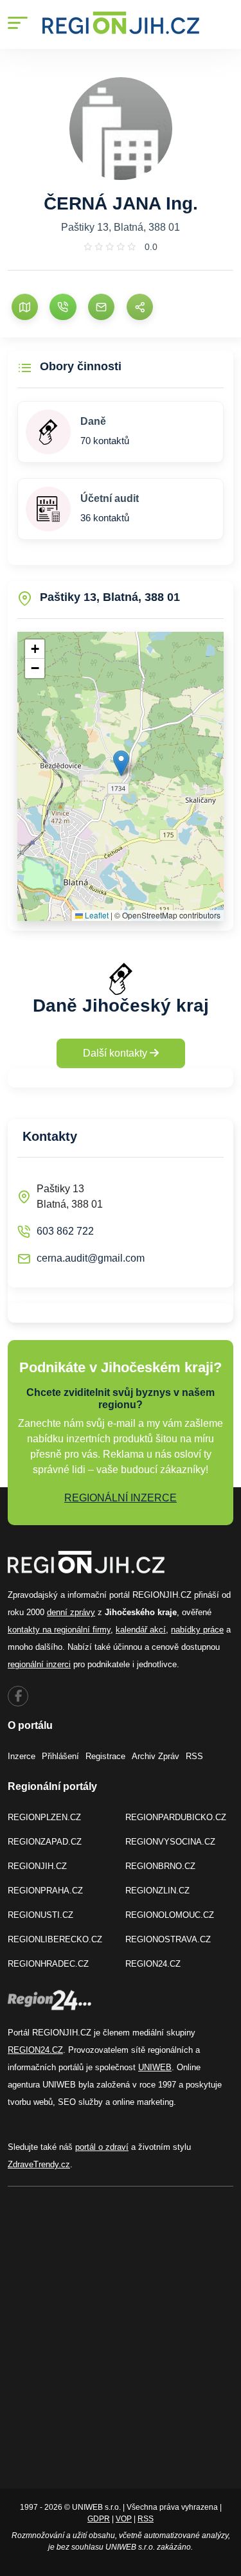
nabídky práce (197, 1630)
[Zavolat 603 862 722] (63, 307)
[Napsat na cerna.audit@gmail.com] (101, 307)
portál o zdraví (102, 2147)
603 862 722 (65, 1231)
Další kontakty (116, 1053)
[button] (121, 763)
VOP (124, 2519)
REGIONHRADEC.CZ (48, 1964)
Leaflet (96, 915)
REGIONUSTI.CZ (40, 1915)
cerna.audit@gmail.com (91, 1258)
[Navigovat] (25, 307)
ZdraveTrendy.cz (39, 2164)
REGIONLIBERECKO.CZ (55, 1939)
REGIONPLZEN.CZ (44, 1817)
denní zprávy (71, 1612)
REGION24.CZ (153, 1964)
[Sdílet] (140, 307)
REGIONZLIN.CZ (157, 1891)
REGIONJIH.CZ (37, 1866)
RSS (194, 1756)
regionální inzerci (39, 1664)
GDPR (99, 2519)
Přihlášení (60, 1756)
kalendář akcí (141, 1630)
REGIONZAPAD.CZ (45, 1842)
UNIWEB (155, 2067)
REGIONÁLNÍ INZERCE (121, 1498)
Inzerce (22, 1756)
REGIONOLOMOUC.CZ (170, 1915)
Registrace (105, 1756)
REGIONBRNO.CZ (160, 1866)
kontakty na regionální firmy (59, 1630)
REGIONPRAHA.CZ (45, 1891)
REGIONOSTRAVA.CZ (168, 1939)
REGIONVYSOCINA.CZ (170, 1842)
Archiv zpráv (156, 1756)
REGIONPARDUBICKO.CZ (176, 1817)
